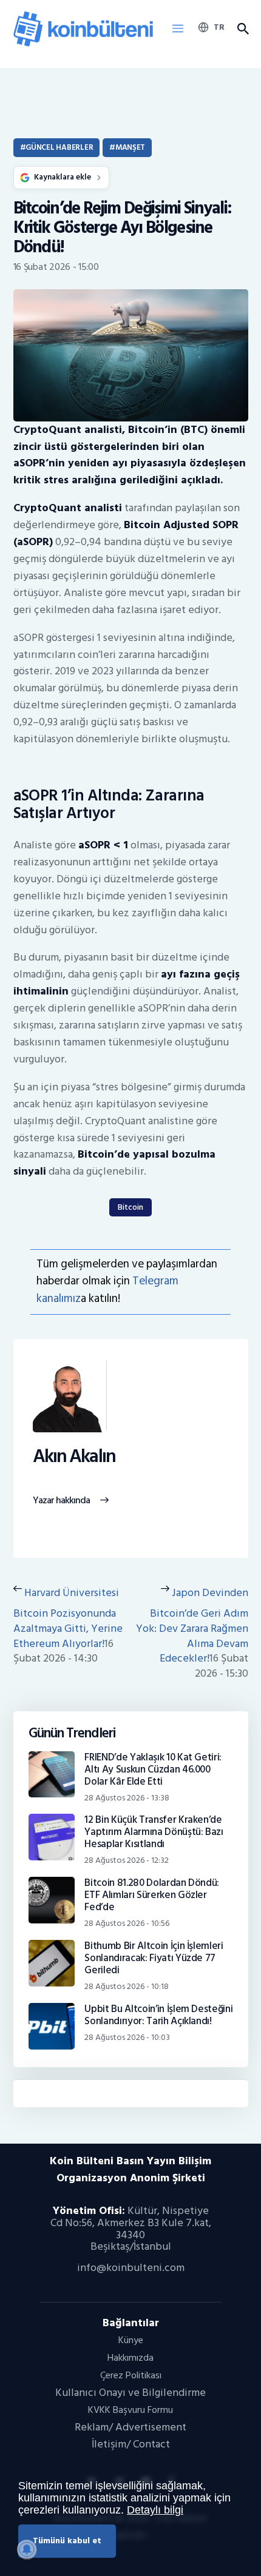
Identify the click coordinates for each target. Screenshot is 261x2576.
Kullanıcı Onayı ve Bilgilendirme (130, 2393)
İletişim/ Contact (131, 2444)
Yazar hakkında (62, 1501)
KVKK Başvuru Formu (130, 2410)
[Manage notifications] (27, 2549)
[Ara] (243, 29)
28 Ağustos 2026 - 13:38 (127, 1798)
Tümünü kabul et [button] (67, 2541)
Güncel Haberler (59, 147)
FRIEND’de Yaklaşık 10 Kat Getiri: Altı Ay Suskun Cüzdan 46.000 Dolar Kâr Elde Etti (153, 1769)
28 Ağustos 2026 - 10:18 (127, 1986)
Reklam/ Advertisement (130, 2427)
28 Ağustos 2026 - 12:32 (127, 1860)
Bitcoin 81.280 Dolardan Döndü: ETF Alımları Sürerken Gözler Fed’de (152, 1895)
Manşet (130, 147)
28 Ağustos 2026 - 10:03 (127, 2037)
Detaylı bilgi (155, 2510)
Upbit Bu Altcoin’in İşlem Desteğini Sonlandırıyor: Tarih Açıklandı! (158, 2015)
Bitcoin (130, 1207)
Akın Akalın (74, 1457)
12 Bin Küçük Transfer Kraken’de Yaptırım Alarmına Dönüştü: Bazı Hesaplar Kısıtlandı (154, 1832)
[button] (178, 29)
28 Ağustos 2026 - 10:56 (127, 1923)
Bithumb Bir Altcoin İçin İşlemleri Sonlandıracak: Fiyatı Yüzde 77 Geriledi (154, 1958)
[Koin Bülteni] (83, 15)
